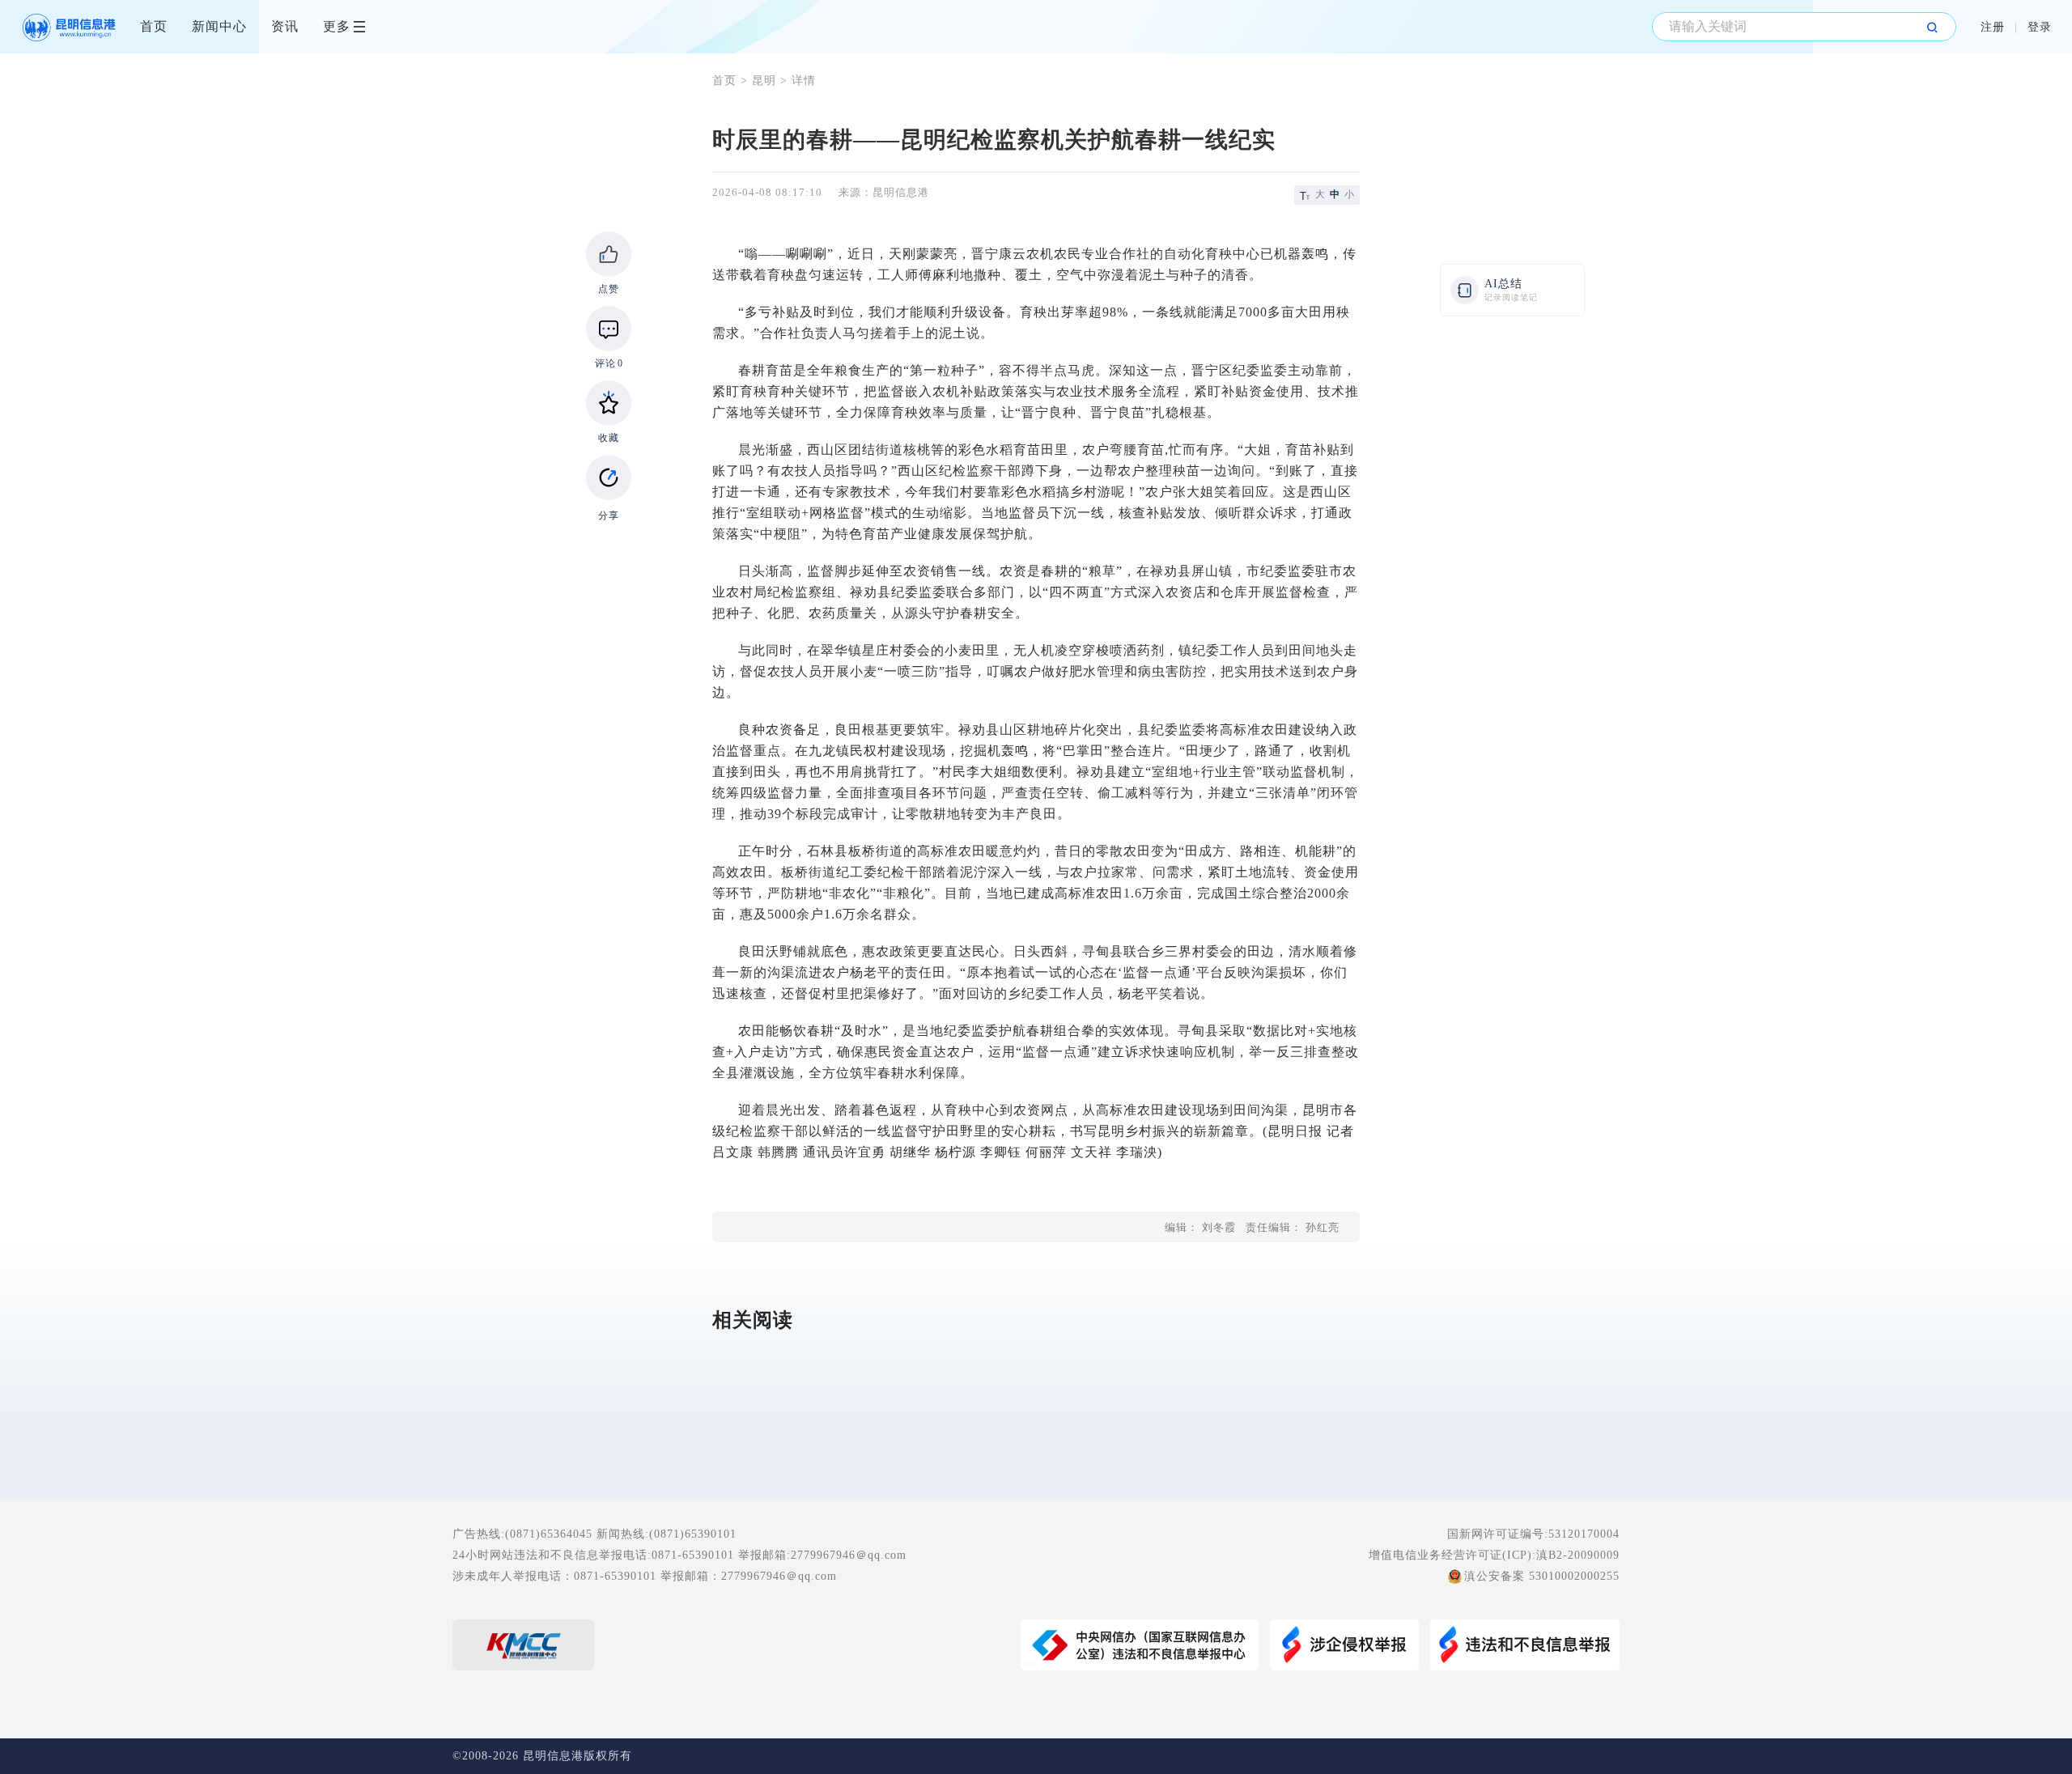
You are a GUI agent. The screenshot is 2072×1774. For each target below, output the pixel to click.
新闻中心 (219, 26)
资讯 (285, 26)
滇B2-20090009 (1578, 1555)
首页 (154, 26)
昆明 (764, 81)
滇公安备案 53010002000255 (1542, 1576)
